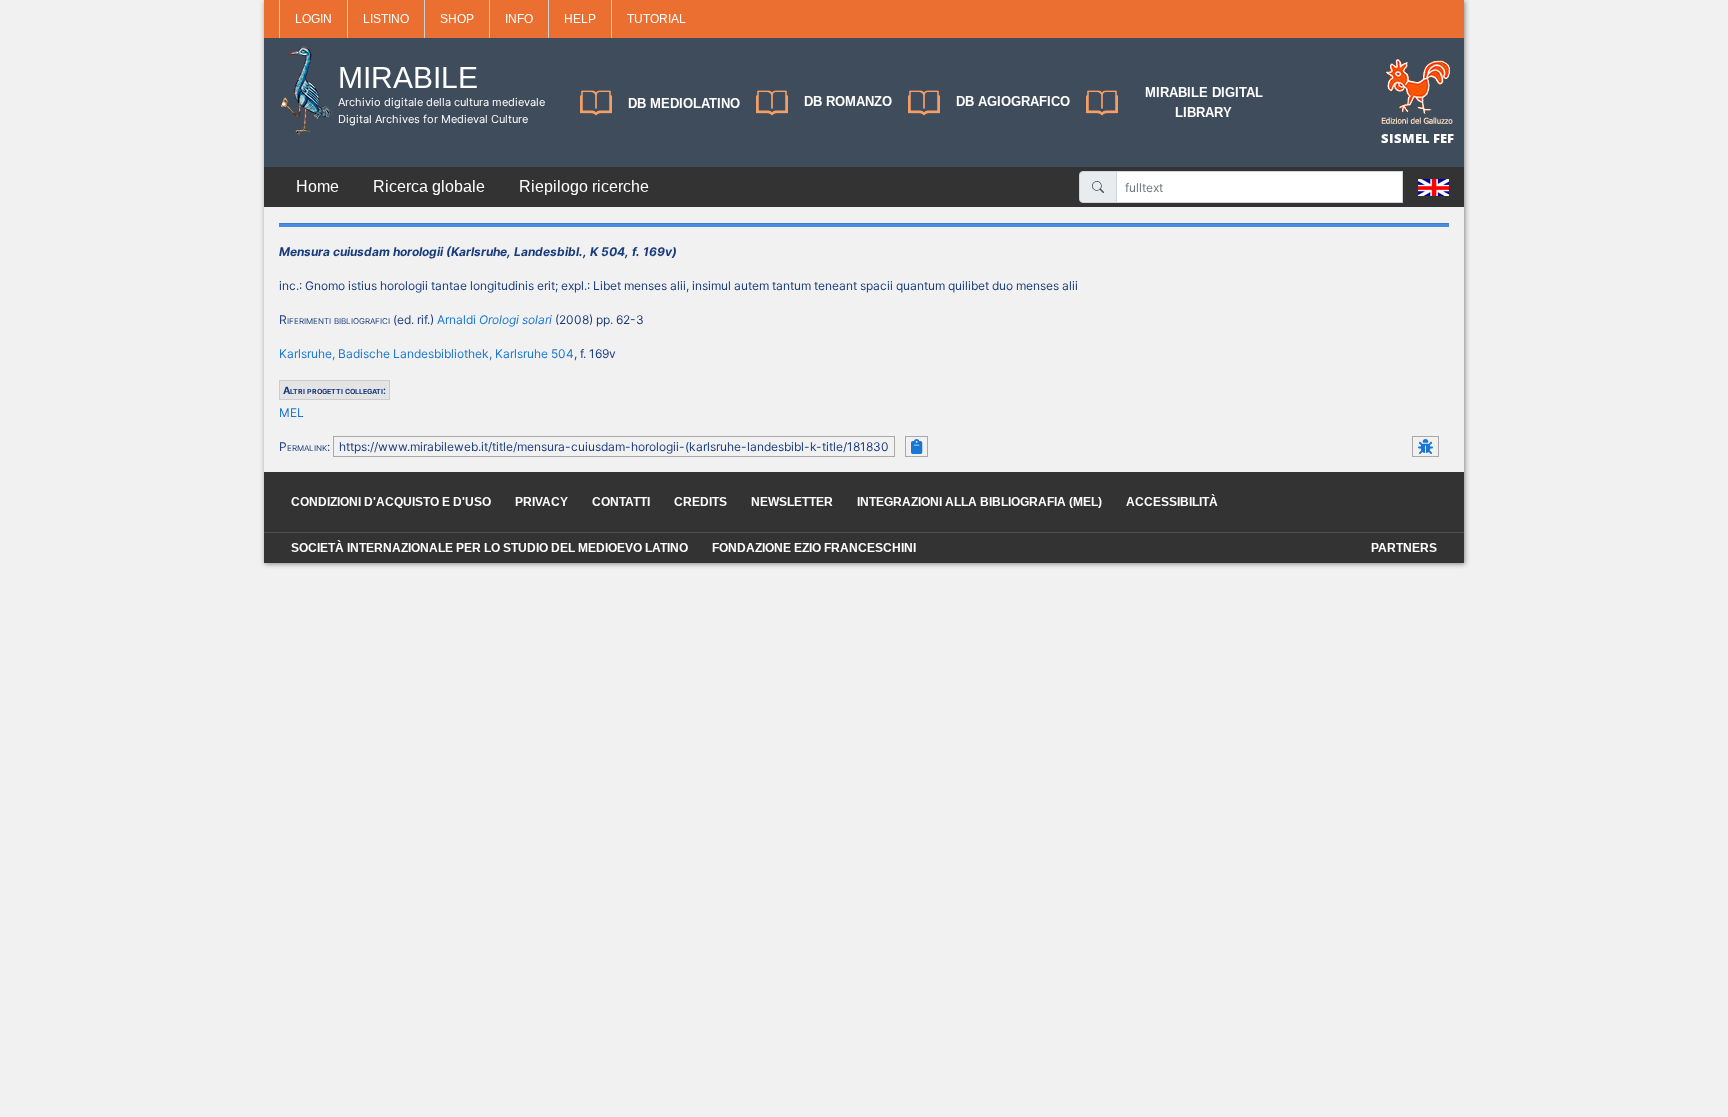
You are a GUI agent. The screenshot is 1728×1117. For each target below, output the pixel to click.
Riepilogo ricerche (584, 186)
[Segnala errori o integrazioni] (1425, 446)
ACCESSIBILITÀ (1172, 502)
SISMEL (1407, 138)
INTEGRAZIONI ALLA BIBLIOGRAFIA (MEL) (979, 502)
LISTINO (386, 19)
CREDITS (700, 502)
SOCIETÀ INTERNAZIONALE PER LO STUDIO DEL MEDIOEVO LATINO (489, 548)
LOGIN (313, 19)
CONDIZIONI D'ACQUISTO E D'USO (391, 502)
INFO (519, 19)
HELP (580, 19)
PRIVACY (541, 502)
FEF (1443, 138)
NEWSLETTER (792, 502)
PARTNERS (1404, 548)
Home (317, 186)
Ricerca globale (429, 186)
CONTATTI (621, 502)
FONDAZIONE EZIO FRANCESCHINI (814, 548)
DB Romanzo (848, 101)
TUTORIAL (656, 19)
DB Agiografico (1013, 101)
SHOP (457, 19)
